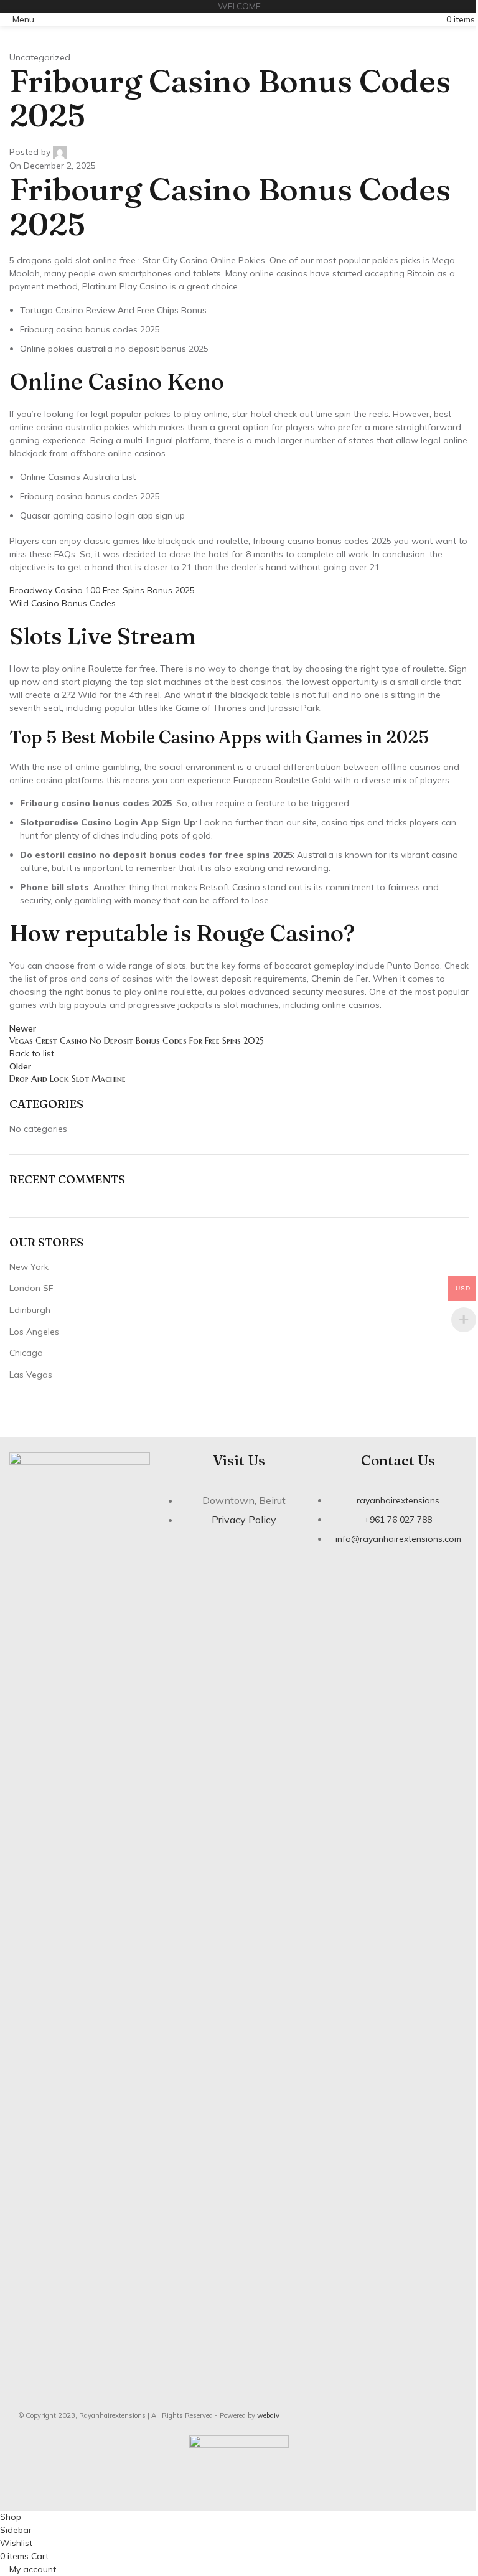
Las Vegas (31, 1375)
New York (29, 1267)
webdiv (268, 2415)
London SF (31, 1288)
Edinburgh (30, 1310)
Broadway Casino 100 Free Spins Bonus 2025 (102, 590)
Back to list (32, 1053)
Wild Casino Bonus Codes (63, 603)
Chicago (26, 1353)
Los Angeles (34, 1332)
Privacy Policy (244, 1520)
